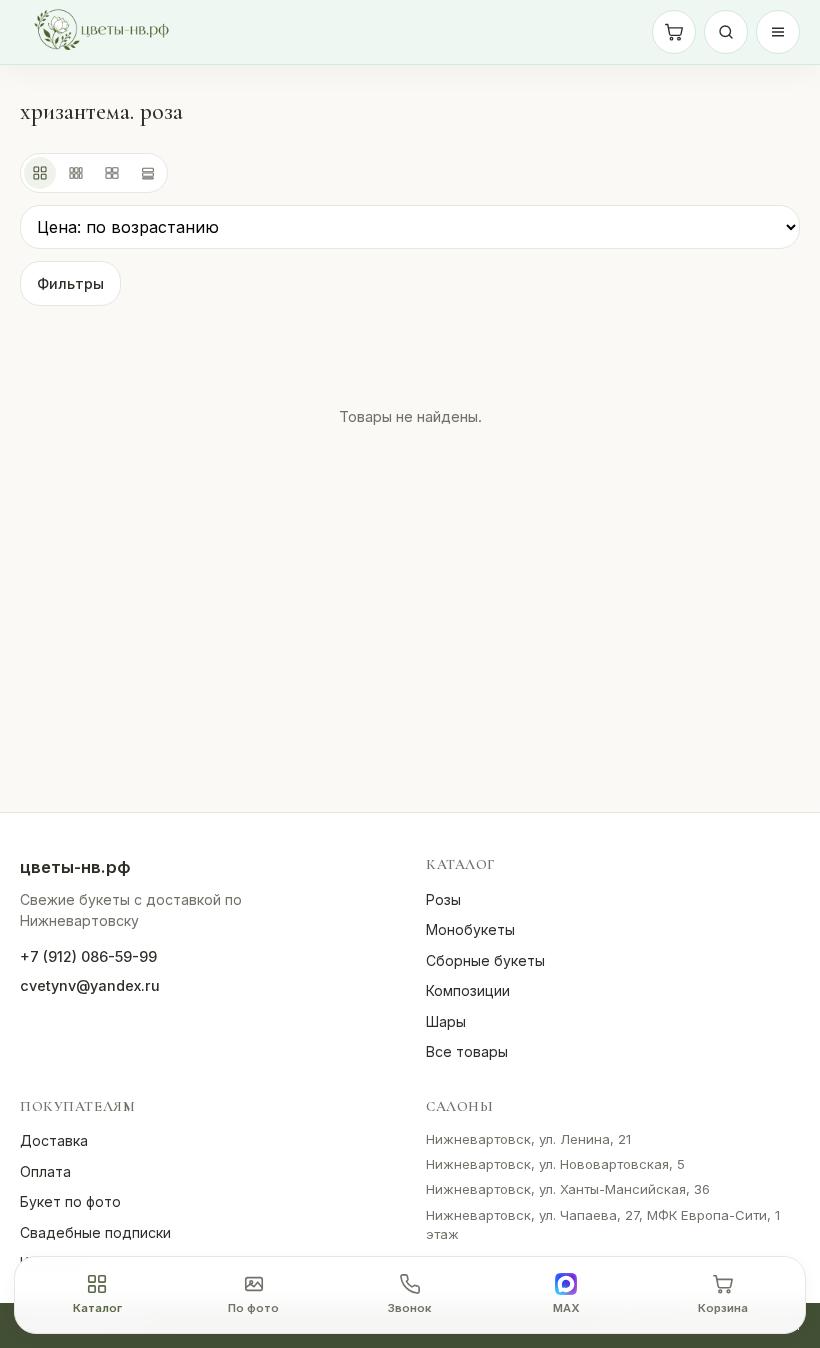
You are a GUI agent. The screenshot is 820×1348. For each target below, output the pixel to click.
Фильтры (70, 283)
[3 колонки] (76, 173)
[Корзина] (674, 32)
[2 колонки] (112, 173)
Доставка (54, 1140)
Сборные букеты (485, 960)
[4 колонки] (40, 173)
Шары (446, 1021)
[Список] (148, 173)
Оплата (45, 1171)
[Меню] (778, 32)
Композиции (468, 990)
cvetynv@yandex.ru (90, 985)
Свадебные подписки (95, 1232)
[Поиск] (726, 32)
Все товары (467, 1051)
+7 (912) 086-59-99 (88, 956)
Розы (443, 899)
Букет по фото (70, 1201)
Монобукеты (470, 929)
